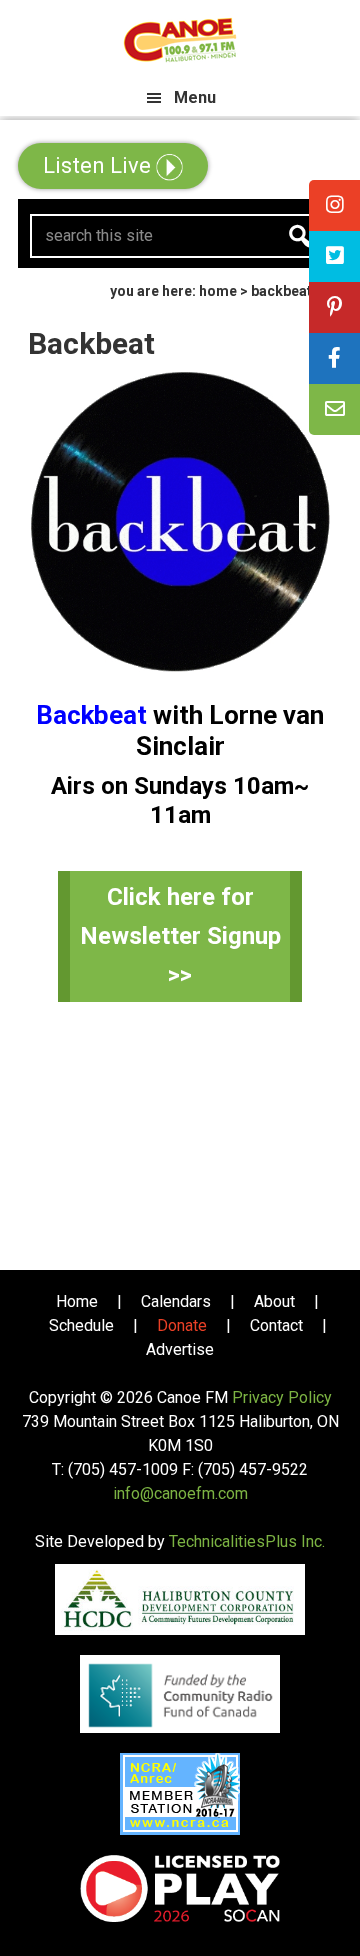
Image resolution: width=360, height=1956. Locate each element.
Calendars (176, 1301)
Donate (182, 1325)
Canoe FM (180, 40)
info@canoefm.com (180, 1493)
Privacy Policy (282, 1397)
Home (77, 1301)
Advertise (180, 1349)
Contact (276, 1325)
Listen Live (99, 165)
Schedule (81, 1325)
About (274, 1301)
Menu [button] (195, 97)
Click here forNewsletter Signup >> (180, 936)
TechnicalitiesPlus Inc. (247, 1541)
